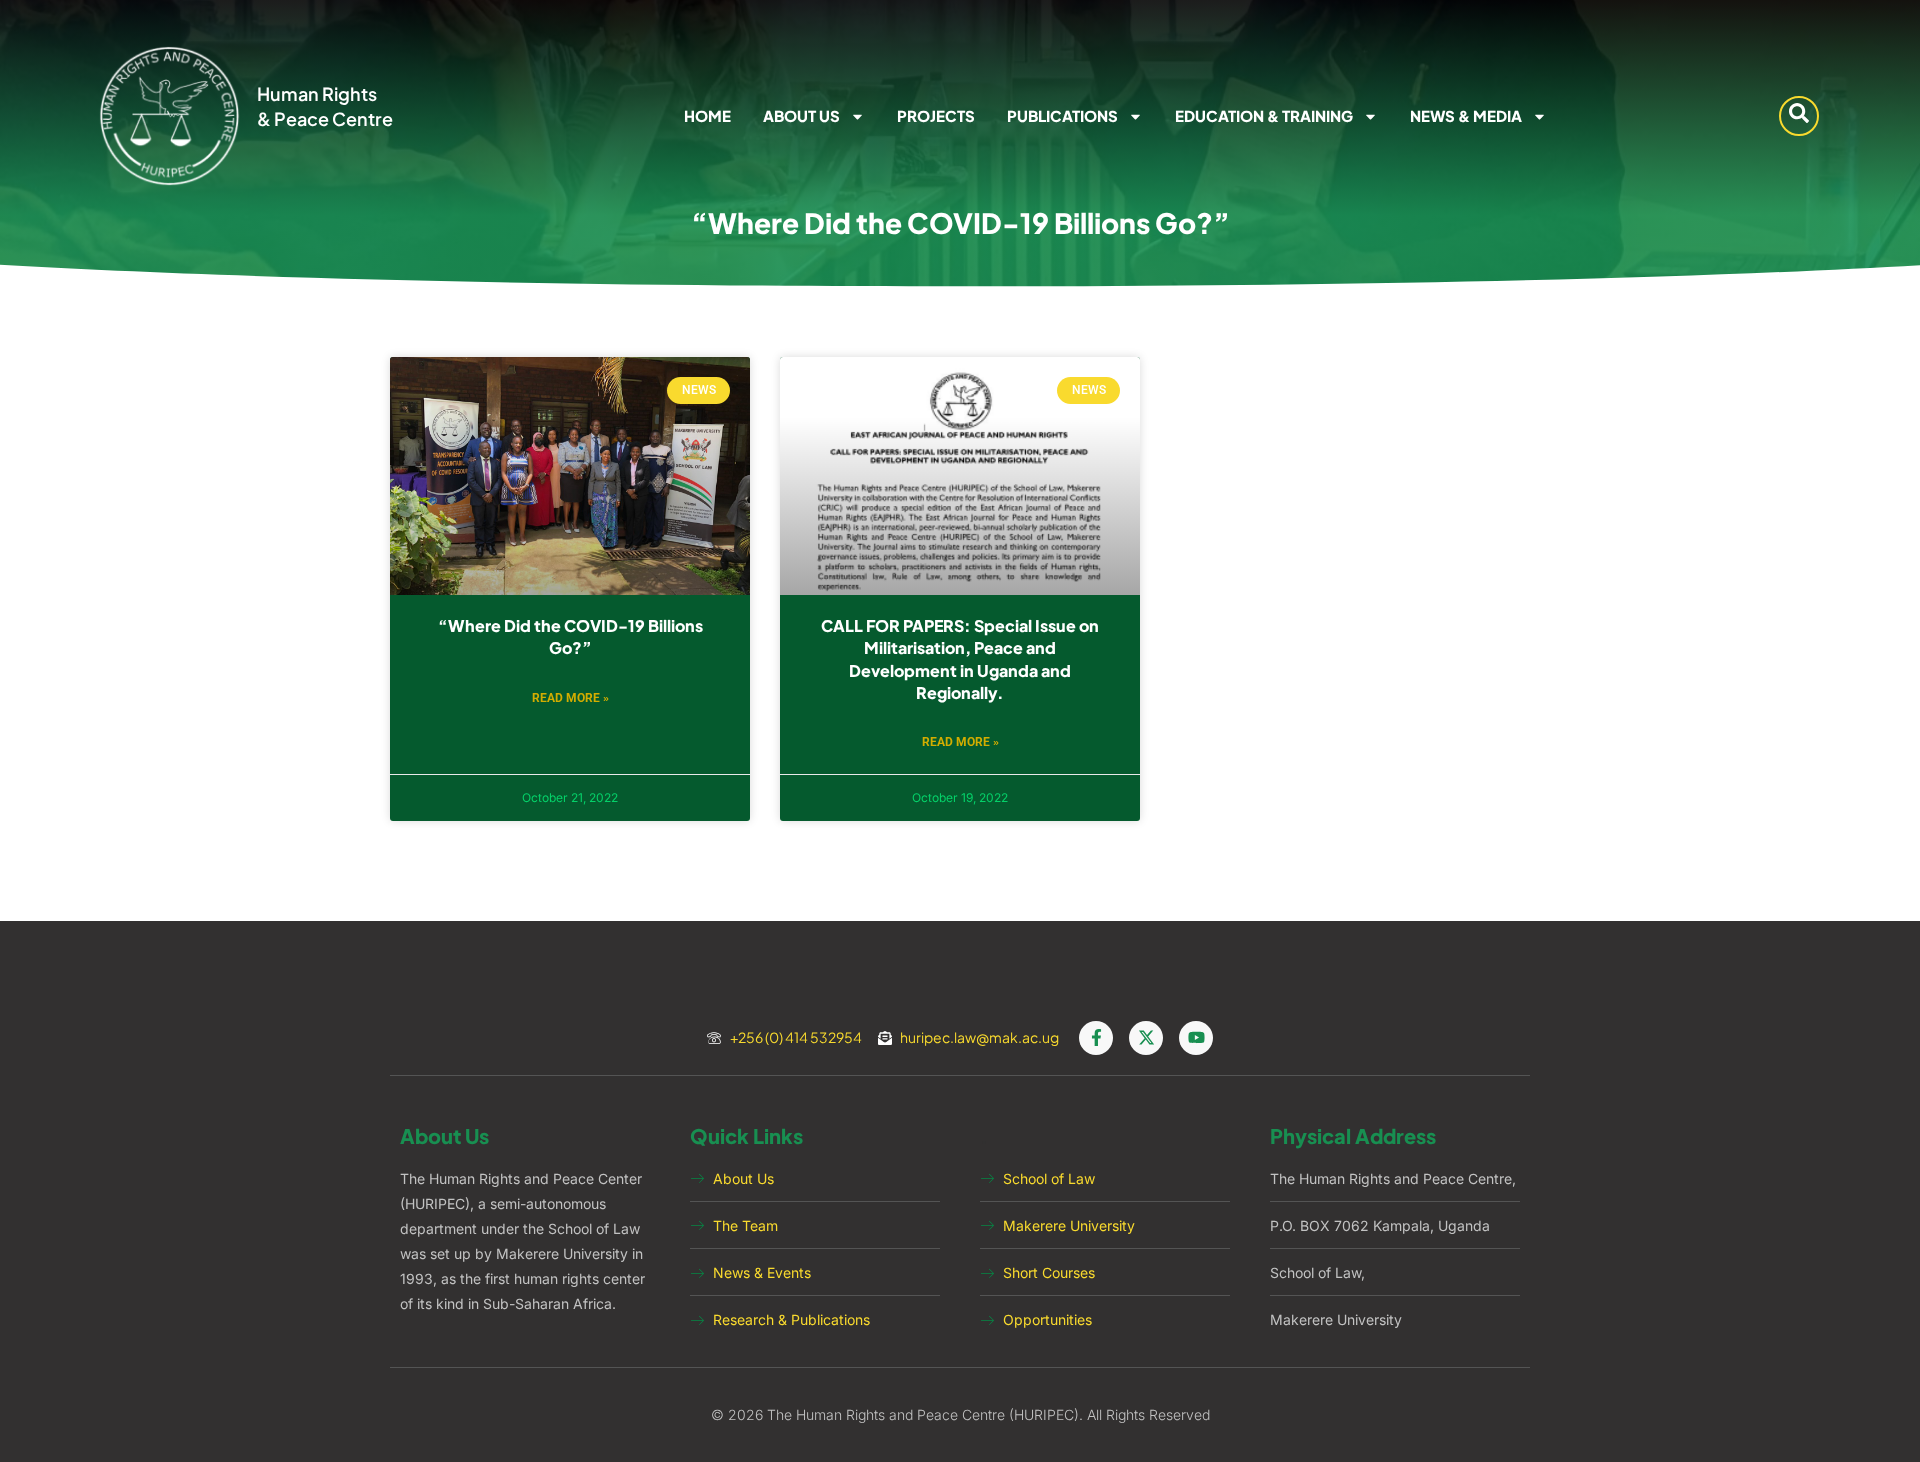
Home (707, 115)
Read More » (570, 698)
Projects (936, 115)
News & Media (1466, 115)
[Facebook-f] (1096, 1038)
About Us (801, 115)
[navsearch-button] (1799, 116)
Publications (1062, 115)
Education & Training (1264, 115)
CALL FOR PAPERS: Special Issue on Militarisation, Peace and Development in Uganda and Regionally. (960, 659)
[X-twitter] (1146, 1038)
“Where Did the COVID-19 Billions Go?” (570, 636)
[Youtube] (1196, 1038)
